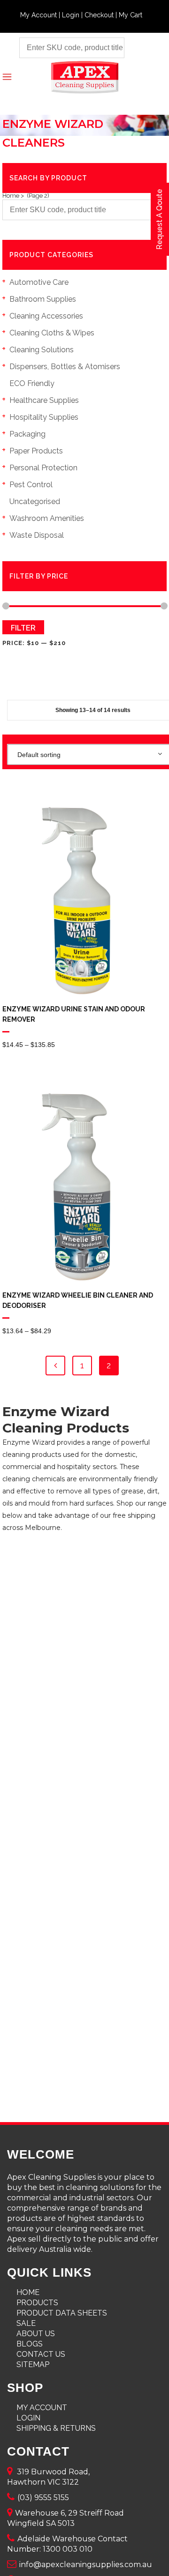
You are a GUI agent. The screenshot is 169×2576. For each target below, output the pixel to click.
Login (28, 2418)
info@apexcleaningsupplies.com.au (86, 2565)
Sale (26, 2323)
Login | (73, 15)
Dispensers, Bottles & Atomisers (65, 367)
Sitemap (33, 2364)
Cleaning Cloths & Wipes (52, 333)
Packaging (27, 434)
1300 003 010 (68, 2549)
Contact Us (41, 2354)
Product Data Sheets (62, 2313)
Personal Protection (43, 468)
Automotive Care (39, 282)
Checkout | (102, 15)
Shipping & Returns (56, 2428)
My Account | (41, 15)
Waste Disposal (37, 535)
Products (37, 2303)
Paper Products (36, 451)
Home (11, 196)
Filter (23, 628)
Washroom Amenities (47, 518)
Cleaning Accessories (46, 316)
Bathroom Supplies (43, 299)
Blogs (30, 2344)
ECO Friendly (32, 383)
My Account (42, 2408)
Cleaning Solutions (42, 350)
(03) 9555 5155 (43, 2498)
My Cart (131, 15)
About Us (36, 2334)
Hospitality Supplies (44, 417)
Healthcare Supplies (44, 400)
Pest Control (31, 485)
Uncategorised (35, 501)
